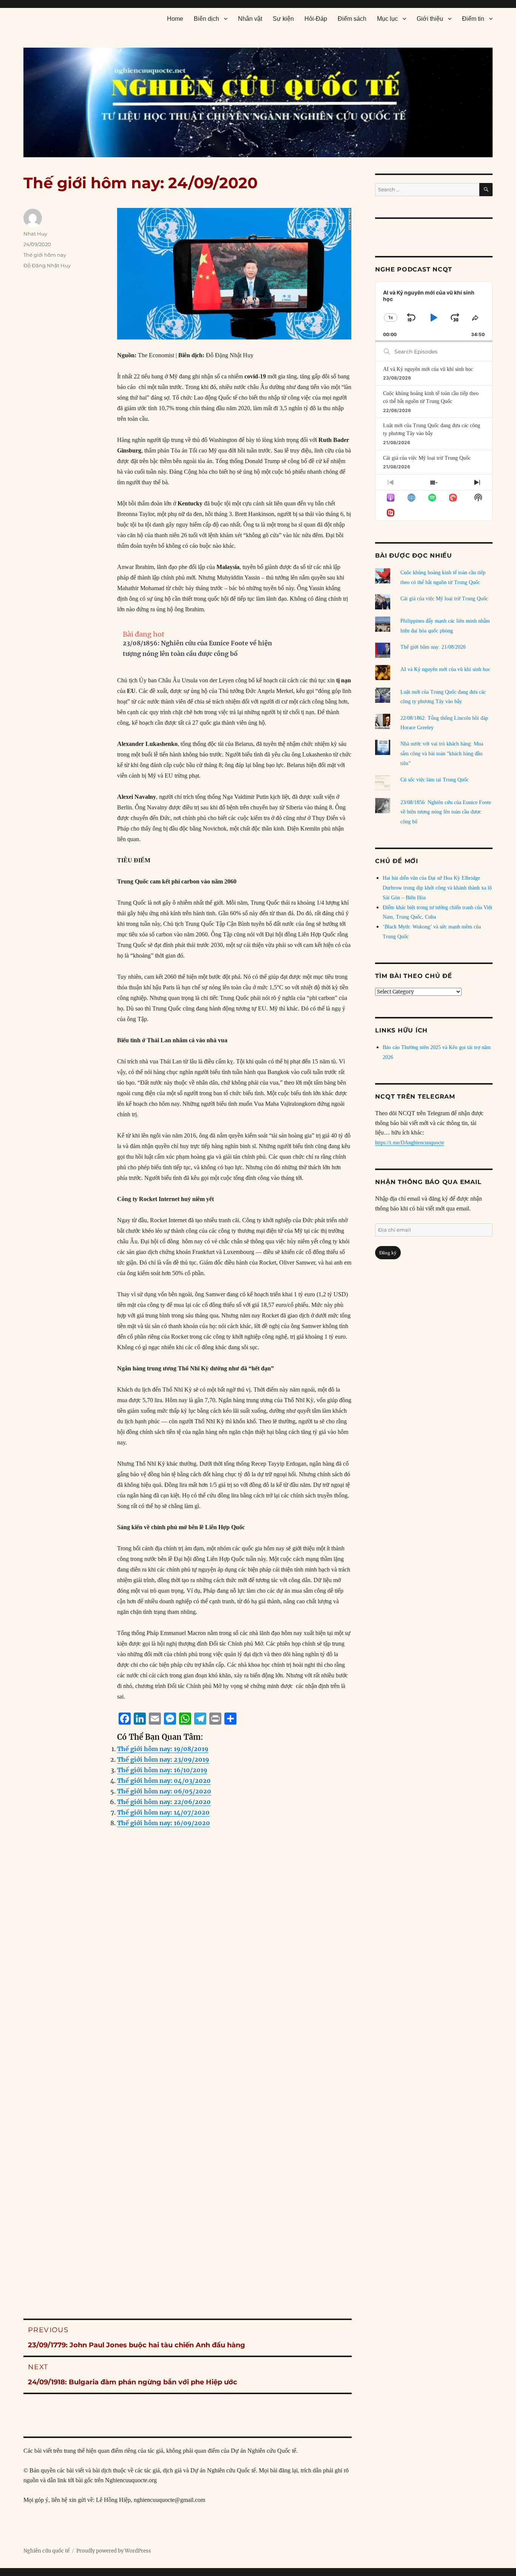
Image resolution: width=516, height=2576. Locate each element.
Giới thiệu (430, 19)
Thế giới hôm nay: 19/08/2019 (163, 1749)
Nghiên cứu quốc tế (46, 2551)
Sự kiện (283, 19)
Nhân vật (250, 19)
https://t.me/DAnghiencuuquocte (410, 1143)
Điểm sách (352, 19)
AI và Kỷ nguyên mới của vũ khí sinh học (428, 369)
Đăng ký (388, 1253)
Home (175, 19)
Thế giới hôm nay (45, 255)
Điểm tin (473, 19)
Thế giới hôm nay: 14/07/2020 (163, 1812)
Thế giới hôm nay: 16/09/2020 (164, 1823)
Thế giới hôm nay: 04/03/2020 (164, 1781)
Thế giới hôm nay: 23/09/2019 (163, 1759)
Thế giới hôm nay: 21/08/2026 (433, 647)
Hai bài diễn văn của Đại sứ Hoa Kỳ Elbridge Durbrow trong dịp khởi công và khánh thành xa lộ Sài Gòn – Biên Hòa (437, 888)
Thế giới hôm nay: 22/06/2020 (164, 1802)
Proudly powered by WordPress (114, 2551)
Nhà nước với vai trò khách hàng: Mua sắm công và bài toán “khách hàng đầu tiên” (442, 754)
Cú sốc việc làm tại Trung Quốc (435, 780)
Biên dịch (206, 19)
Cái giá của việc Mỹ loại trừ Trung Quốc (427, 458)
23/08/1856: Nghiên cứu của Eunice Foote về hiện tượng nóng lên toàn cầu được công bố (446, 812)
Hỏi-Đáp (316, 19)
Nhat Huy (35, 234)
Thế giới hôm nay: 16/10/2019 (162, 1770)
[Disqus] (188, 1987)
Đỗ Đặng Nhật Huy (47, 265)
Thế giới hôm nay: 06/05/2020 (164, 1791)
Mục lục (387, 19)
